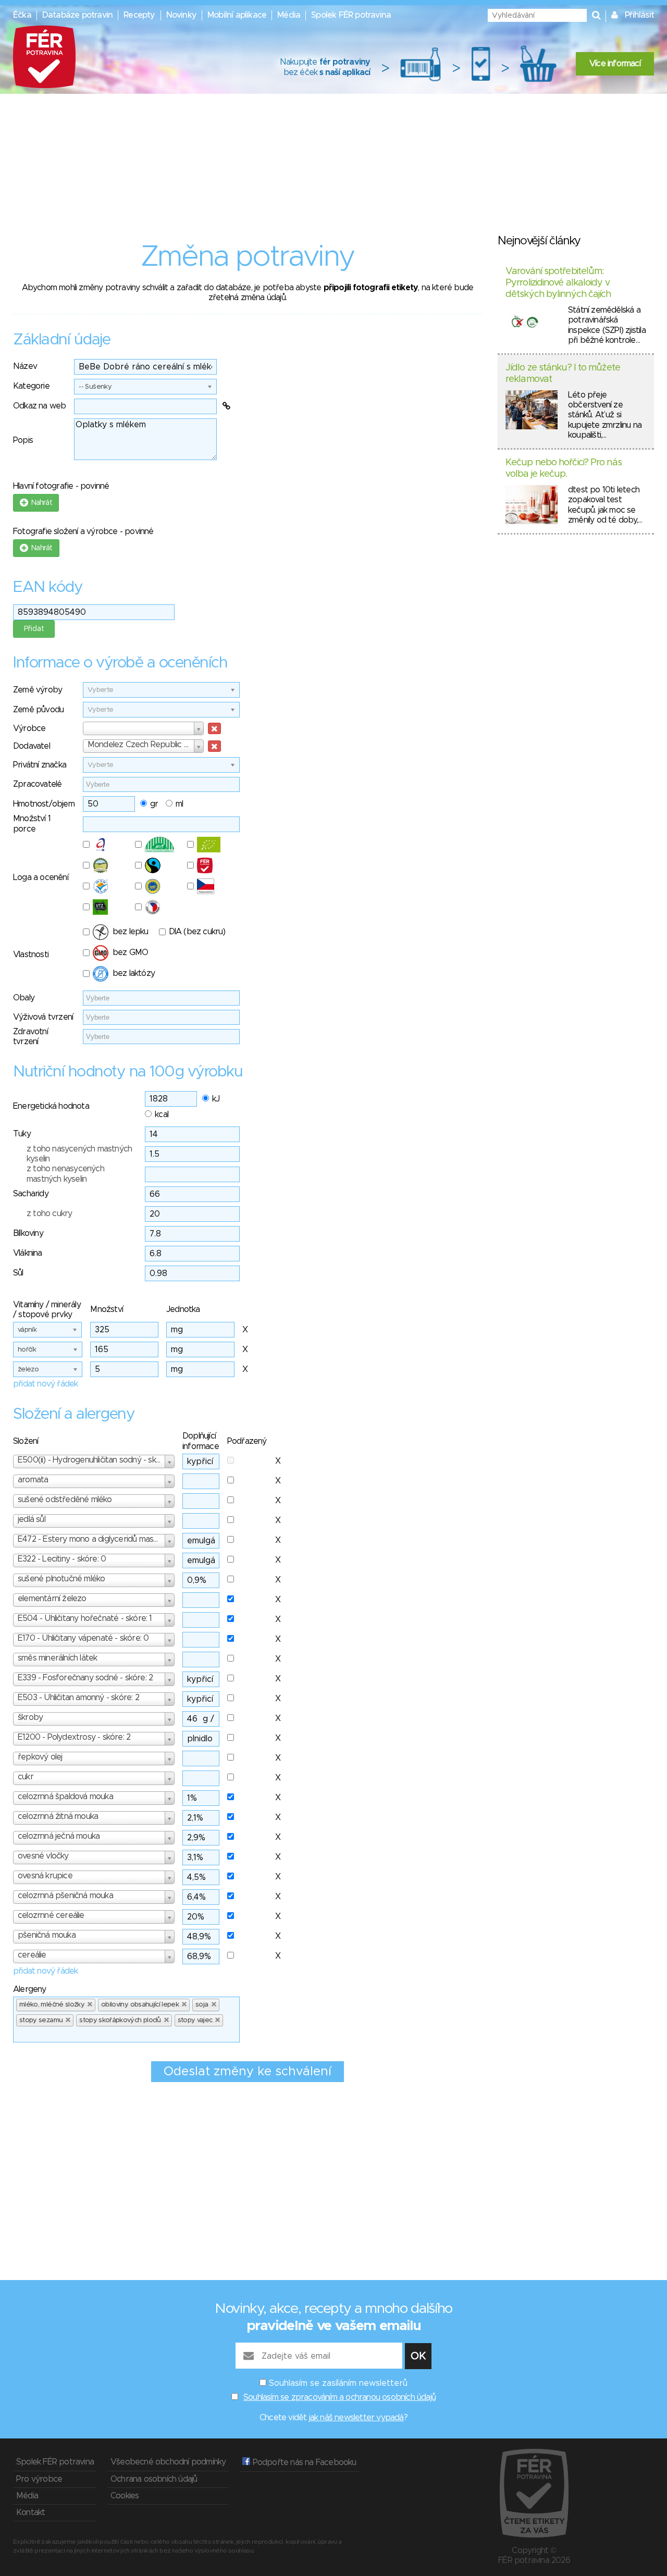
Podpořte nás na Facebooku (303, 2462)
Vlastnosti (31, 955)
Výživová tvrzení (43, 1017)
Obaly (24, 998)
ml (179, 804)
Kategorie (31, 386)
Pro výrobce (39, 2479)
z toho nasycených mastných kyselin (79, 1154)
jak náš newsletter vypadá (356, 2418)
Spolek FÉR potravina (351, 15)
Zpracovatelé (37, 784)
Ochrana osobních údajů (154, 2479)
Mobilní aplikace (237, 15)
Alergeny (30, 1989)
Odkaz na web (39, 406)
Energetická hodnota (51, 1106)
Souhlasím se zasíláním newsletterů (338, 2383)
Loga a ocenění (41, 877)
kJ (216, 1099)
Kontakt (30, 2512)
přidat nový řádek (45, 1384)
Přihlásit (639, 15)
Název (25, 366)
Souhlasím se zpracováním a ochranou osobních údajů (339, 2397)
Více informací (615, 64)
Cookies (125, 2496)
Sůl (18, 1273)
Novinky (181, 15)
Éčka (22, 15)
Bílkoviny (28, 1233)
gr (154, 804)
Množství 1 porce (32, 823)
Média (289, 15)
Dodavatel (32, 746)
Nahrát (40, 503)
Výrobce (29, 728)
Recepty (139, 15)
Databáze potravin (77, 15)
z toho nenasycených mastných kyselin (65, 1174)
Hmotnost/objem (44, 804)
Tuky (22, 1134)
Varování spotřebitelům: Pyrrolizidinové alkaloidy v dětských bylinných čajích (558, 283)
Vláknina (28, 1253)
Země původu (38, 710)
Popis (23, 440)
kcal (162, 1114)
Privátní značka (40, 765)
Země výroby (38, 690)
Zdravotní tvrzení (30, 1037)
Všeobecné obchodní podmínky (168, 2462)
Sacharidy (31, 1194)
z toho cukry (49, 1213)
